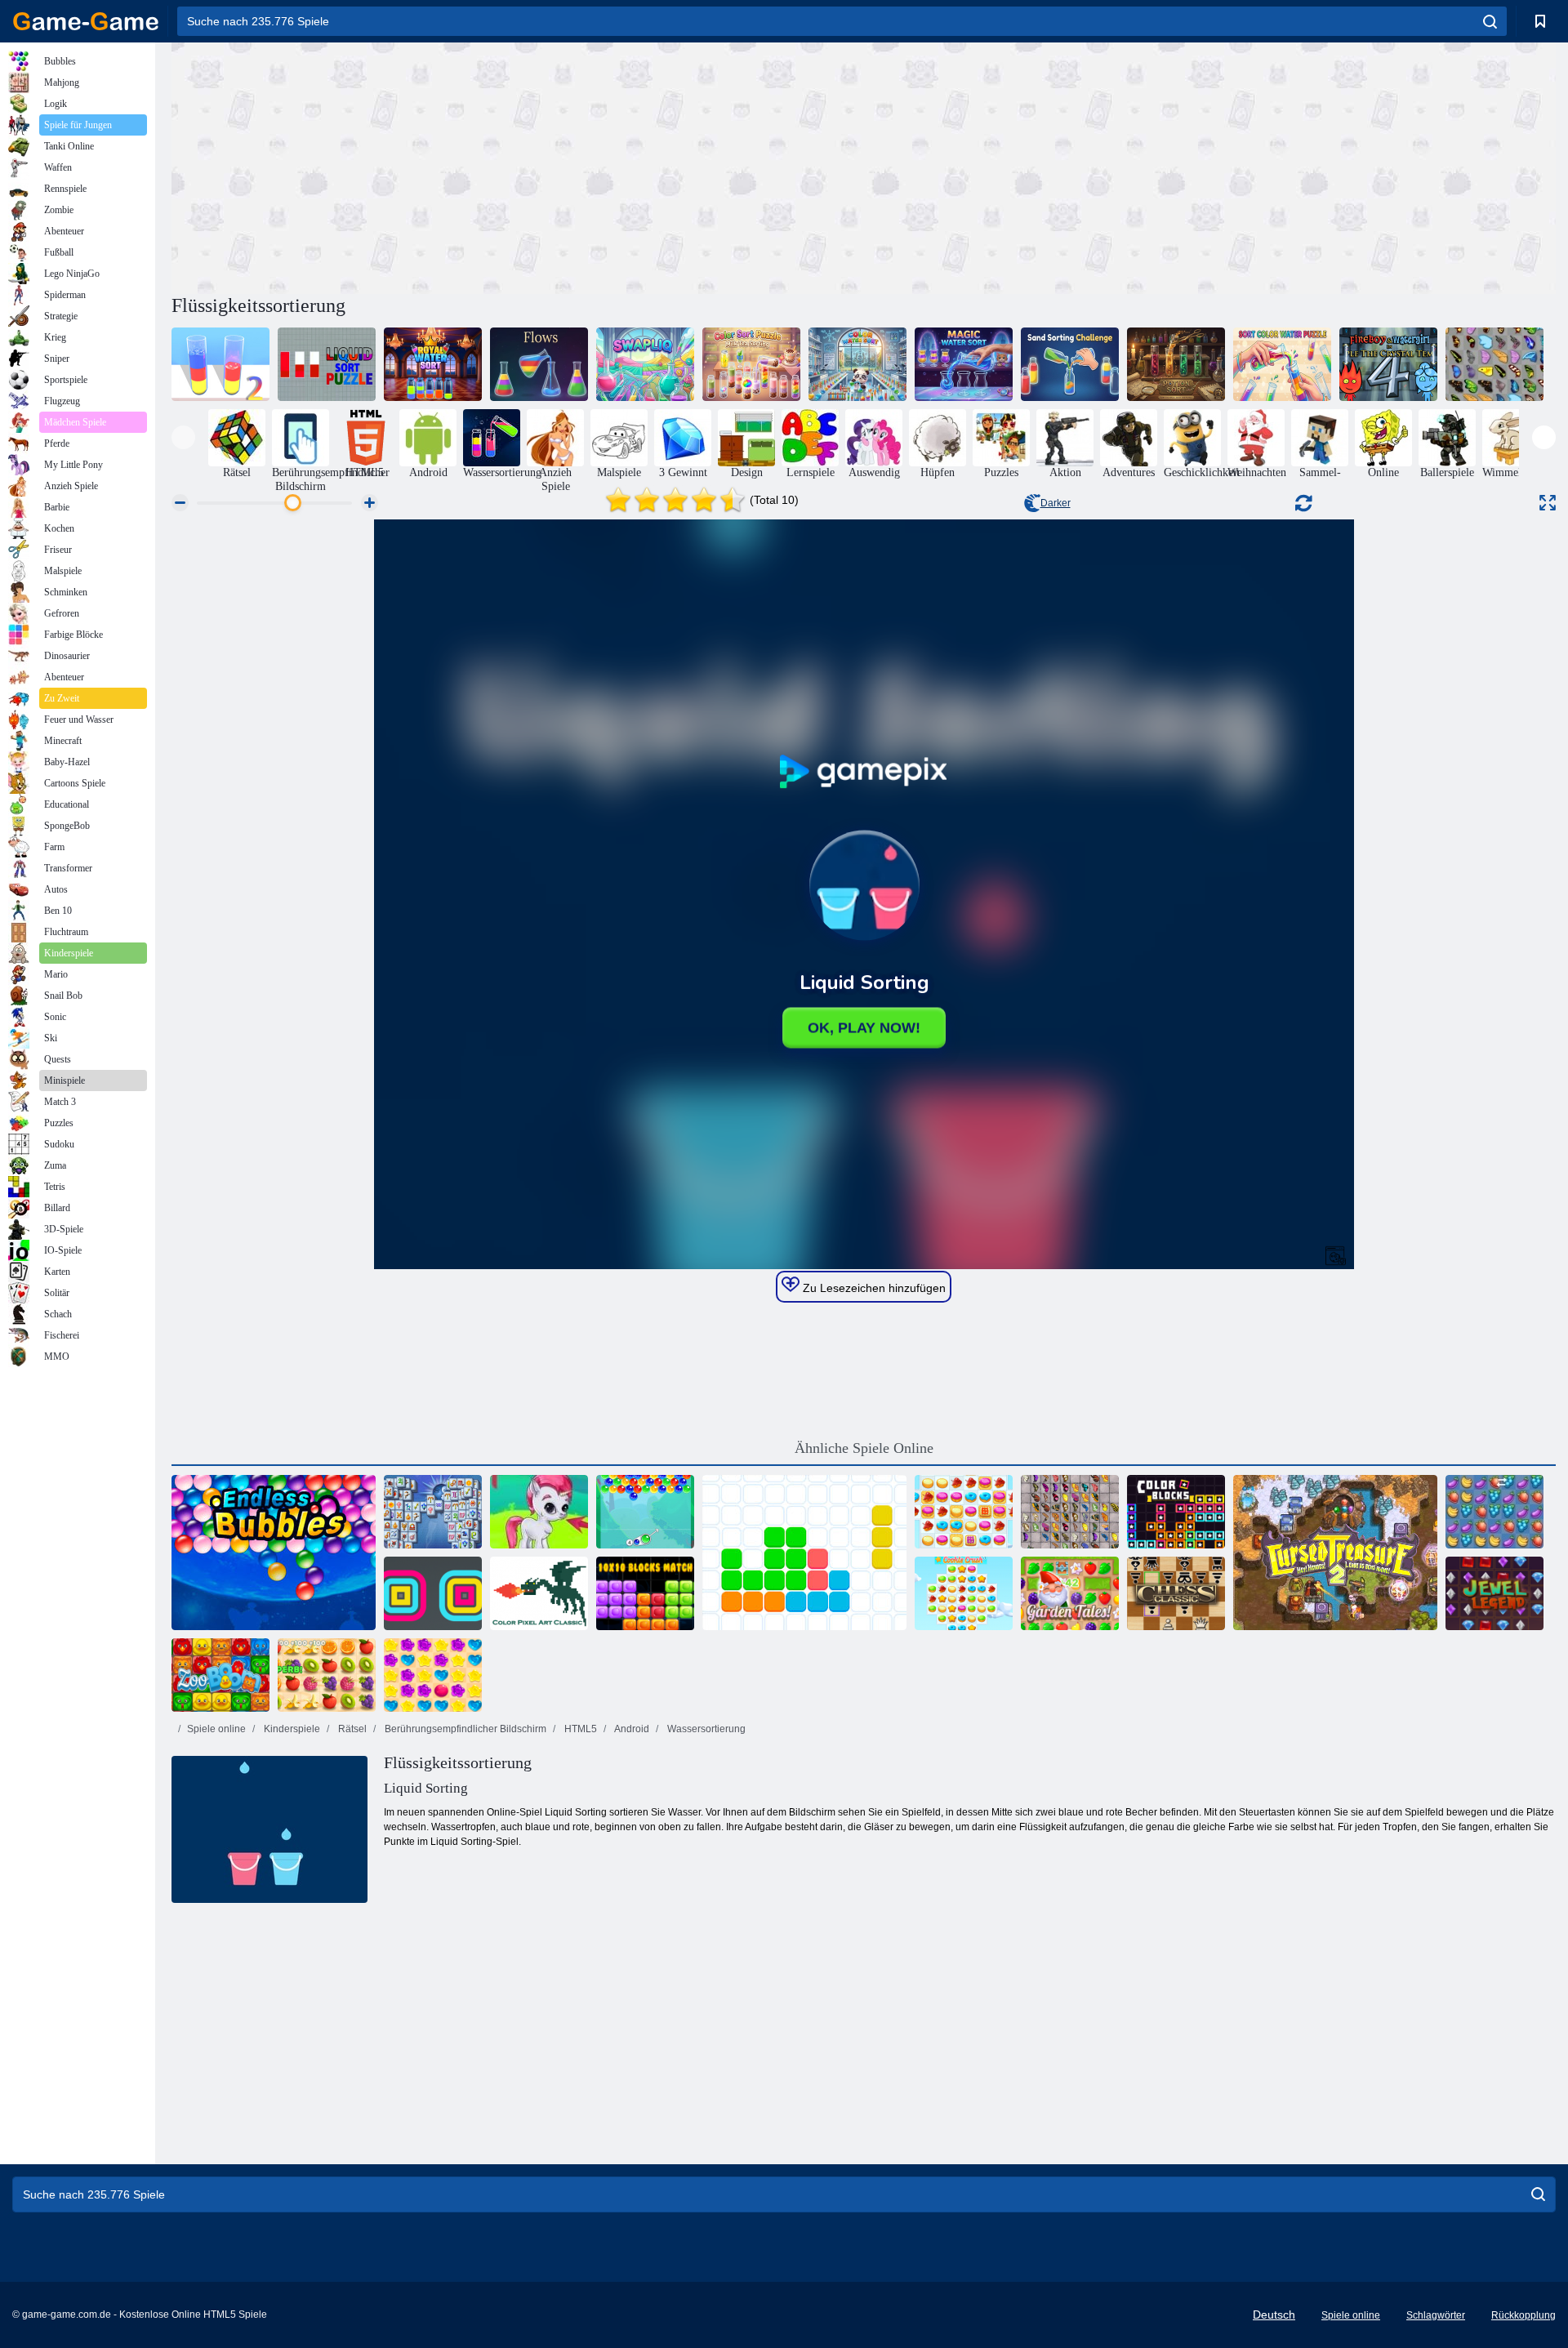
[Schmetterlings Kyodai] (1494, 364)
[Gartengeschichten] (1070, 1593)
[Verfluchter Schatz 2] (1335, 1553)
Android (631, 1729)
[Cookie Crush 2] (964, 1512)
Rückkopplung (1523, 2315)
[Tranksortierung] (1176, 364)
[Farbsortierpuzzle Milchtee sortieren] (751, 364)
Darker (1056, 503)
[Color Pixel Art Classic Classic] (539, 1593)
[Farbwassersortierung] (857, 364)
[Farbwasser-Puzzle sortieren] (1282, 364)
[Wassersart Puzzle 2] (220, 364)
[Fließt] (539, 364)
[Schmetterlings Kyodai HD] (1070, 1512)
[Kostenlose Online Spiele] (86, 21)
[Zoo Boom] (220, 1675)
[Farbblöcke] (1176, 1512)
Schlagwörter (1436, 2315)
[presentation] (183, 437)
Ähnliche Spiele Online (864, 1448)
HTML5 (579, 1729)
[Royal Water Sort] (433, 364)
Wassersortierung (705, 1729)
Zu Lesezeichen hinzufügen (873, 1288)
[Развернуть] (1548, 503)
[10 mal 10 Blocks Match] (645, 1593)
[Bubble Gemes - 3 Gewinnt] (539, 1512)
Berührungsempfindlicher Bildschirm (464, 1729)
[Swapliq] (645, 364)
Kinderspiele (291, 1729)
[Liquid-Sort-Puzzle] (327, 364)
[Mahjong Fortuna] (433, 1512)
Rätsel (351, 1729)
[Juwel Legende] (1494, 1593)
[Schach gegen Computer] (1176, 1593)
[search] (1490, 21)
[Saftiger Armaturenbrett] (327, 1675)
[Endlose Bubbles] (274, 1553)
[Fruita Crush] (1494, 1512)
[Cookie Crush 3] (964, 1593)
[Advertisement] (518, 166)
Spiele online (216, 1729)
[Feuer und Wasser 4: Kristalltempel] (1388, 364)
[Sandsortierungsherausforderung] (1070, 364)
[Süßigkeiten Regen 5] (433, 1675)
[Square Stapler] (433, 1593)
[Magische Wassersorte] (964, 364)
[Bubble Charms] (645, 1512)
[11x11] (804, 1553)
